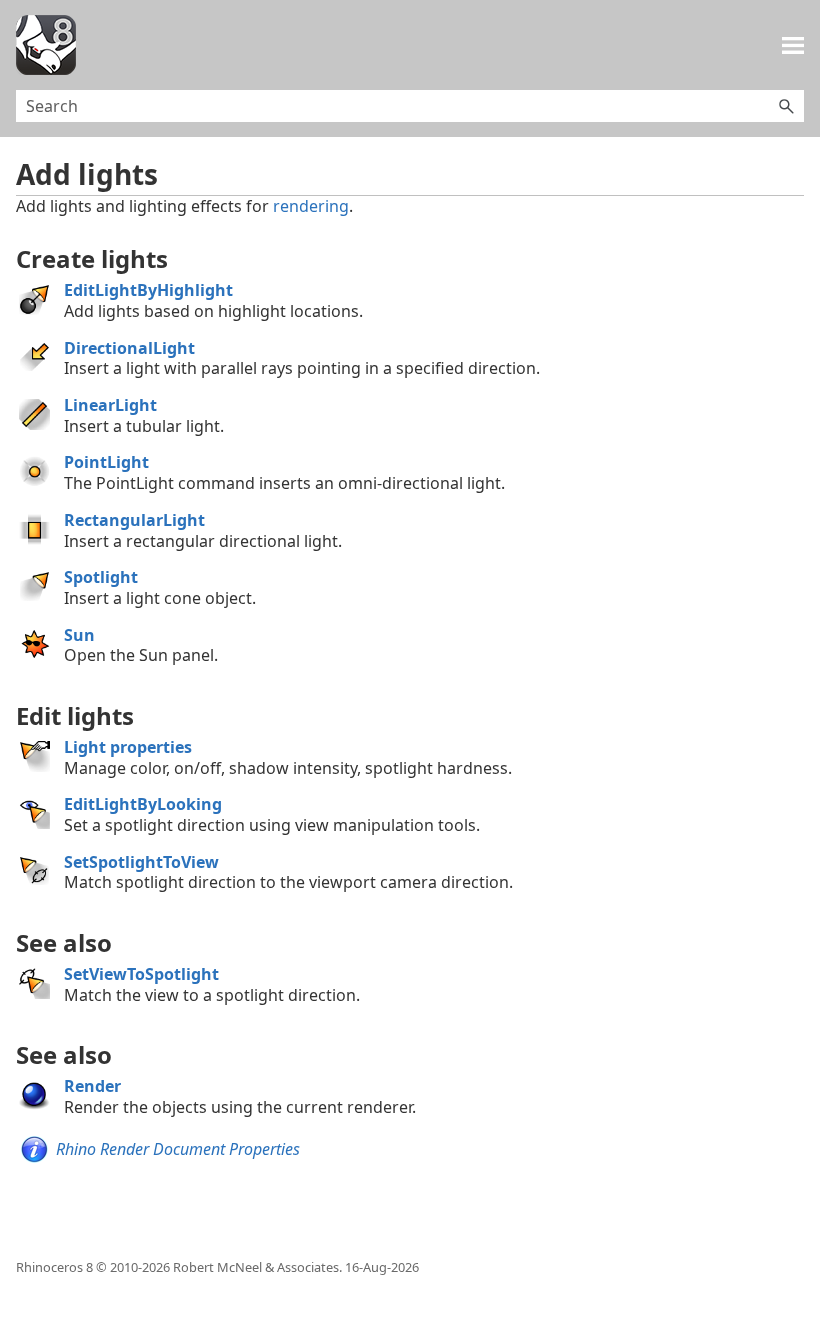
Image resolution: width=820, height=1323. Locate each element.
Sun (79, 635)
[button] (786, 106)
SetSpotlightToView (141, 862)
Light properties (128, 747)
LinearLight (110, 405)
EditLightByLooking (143, 804)
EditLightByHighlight (148, 290)
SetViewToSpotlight (141, 974)
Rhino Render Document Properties (178, 1149)
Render (92, 1086)
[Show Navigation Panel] (793, 45)
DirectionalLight (129, 348)
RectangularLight (134, 520)
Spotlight (101, 577)
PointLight (106, 462)
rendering (311, 206)
